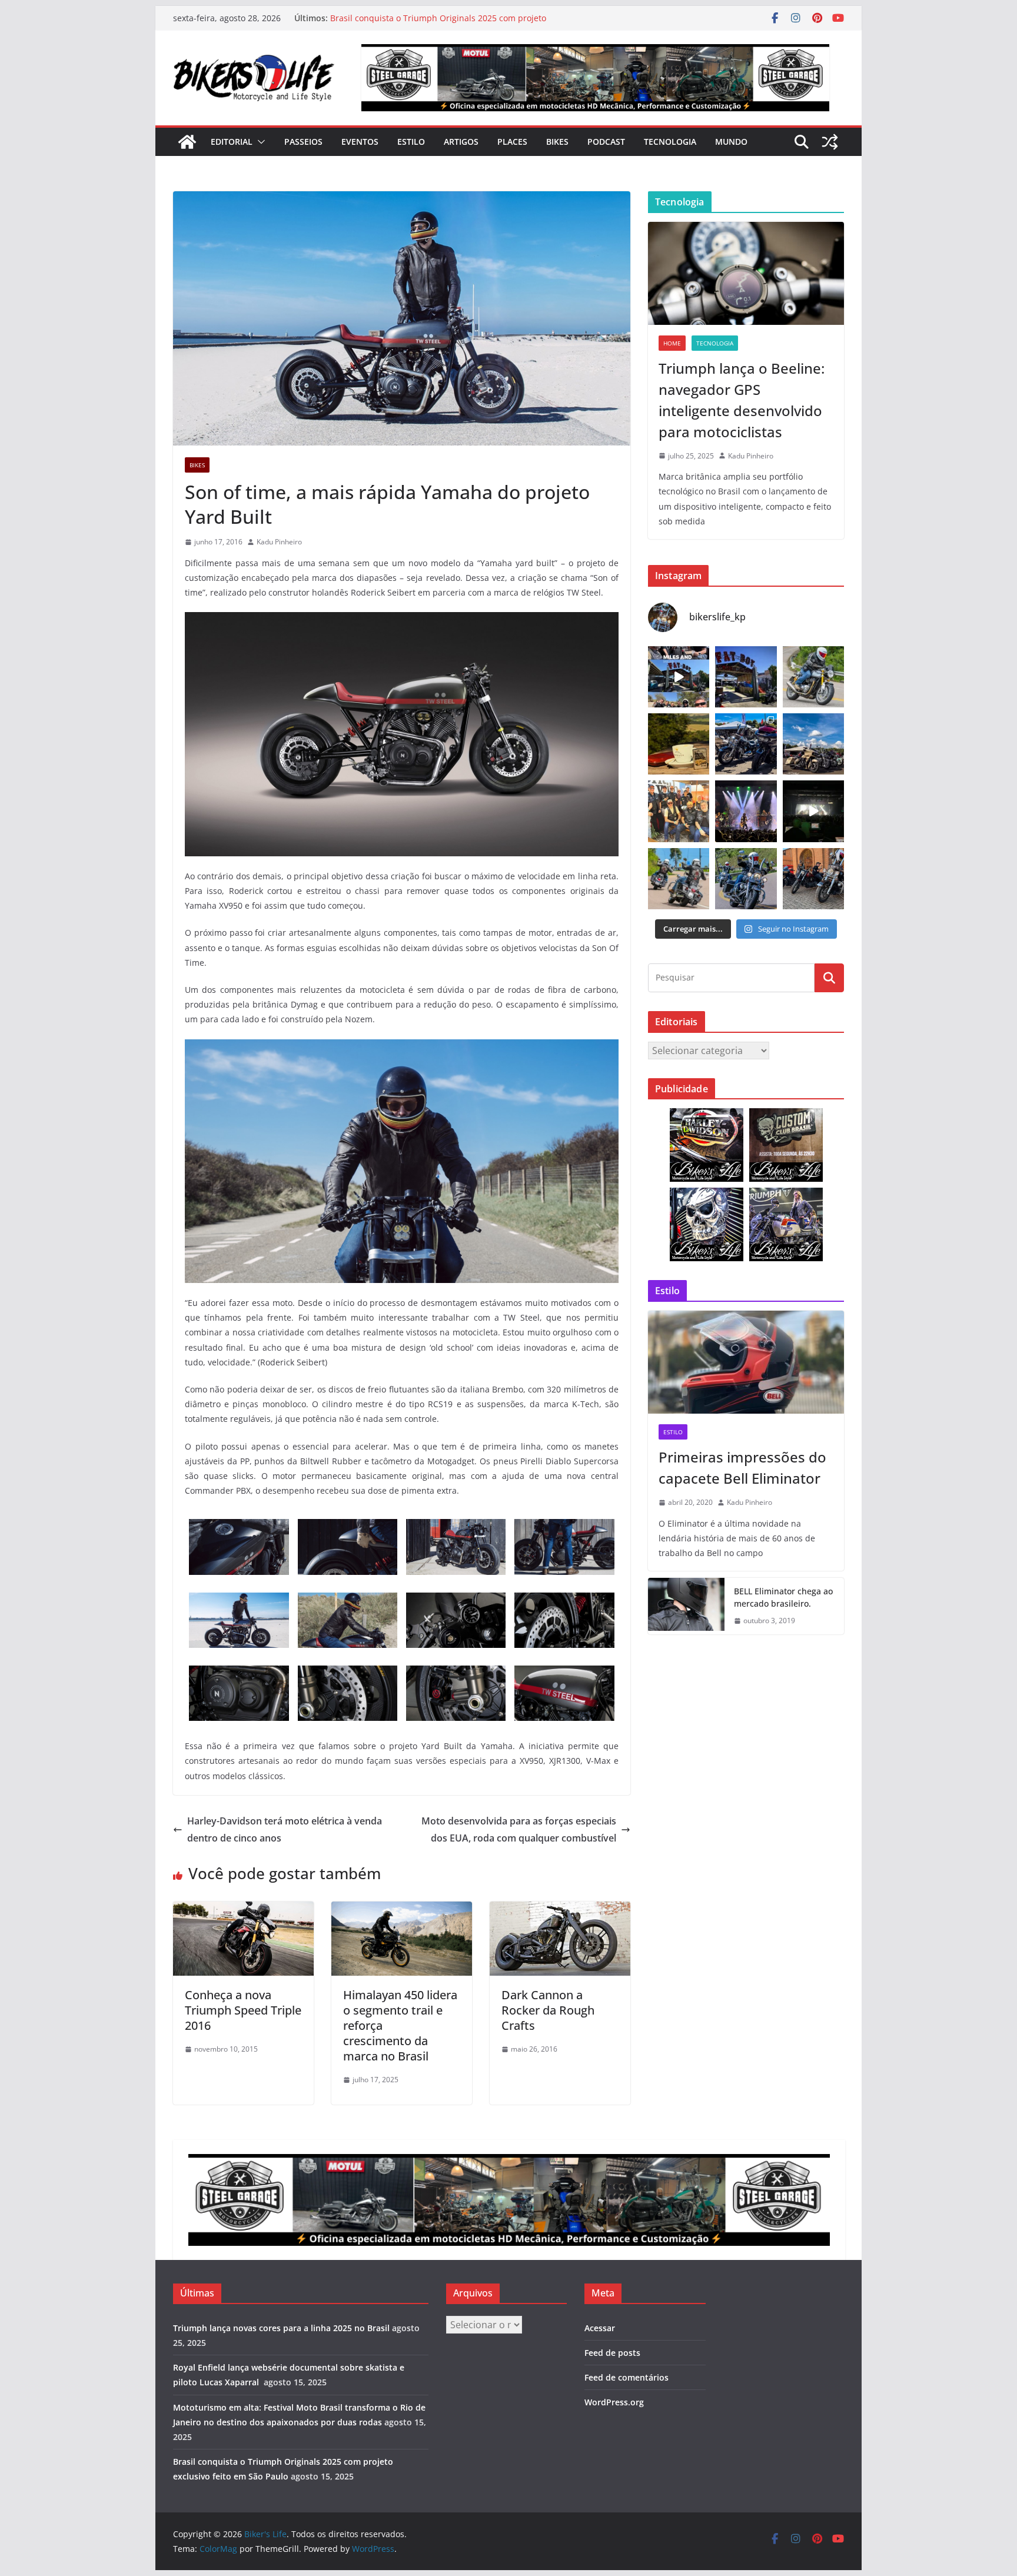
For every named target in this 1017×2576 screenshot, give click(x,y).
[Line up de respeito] (813, 744)
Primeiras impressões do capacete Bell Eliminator (742, 1468)
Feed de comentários (627, 2377)
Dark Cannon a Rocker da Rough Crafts (548, 2010)
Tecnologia (670, 142)
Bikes (557, 142)
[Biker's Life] (187, 142)
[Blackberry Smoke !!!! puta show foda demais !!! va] (746, 811)
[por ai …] (813, 879)
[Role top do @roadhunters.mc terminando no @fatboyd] (746, 677)
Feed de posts (612, 2353)
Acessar (600, 2328)
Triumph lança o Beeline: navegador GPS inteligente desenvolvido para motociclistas (742, 400)
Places (512, 142)
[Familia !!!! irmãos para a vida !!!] (679, 811)
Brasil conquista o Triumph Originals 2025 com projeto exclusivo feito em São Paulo (438, 24)
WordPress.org (614, 2402)
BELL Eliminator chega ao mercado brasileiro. (783, 1597)
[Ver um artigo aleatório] (830, 142)
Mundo (731, 142)
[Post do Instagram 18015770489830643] (813, 811)
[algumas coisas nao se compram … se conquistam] (746, 744)
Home (672, 343)
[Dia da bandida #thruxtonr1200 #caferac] (813, 677)
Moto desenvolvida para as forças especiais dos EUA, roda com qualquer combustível (519, 1829)
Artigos (461, 142)
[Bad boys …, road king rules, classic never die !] (746, 879)
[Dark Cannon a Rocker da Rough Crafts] (560, 1910)
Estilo (411, 142)
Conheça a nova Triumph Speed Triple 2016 (243, 2010)
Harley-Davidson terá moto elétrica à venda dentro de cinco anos (285, 1829)
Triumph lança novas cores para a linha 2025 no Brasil (281, 2328)
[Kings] (679, 879)
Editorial (232, 142)
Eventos (360, 142)
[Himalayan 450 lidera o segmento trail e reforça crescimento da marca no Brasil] (402, 1910)
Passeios (303, 142)
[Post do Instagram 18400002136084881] (679, 744)
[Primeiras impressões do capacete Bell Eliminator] (746, 1362)
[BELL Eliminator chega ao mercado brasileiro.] (686, 1606)
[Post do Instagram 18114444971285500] (679, 677)
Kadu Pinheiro (279, 542)
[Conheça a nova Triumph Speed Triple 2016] (243, 1910)
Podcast (606, 142)
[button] (259, 142)
